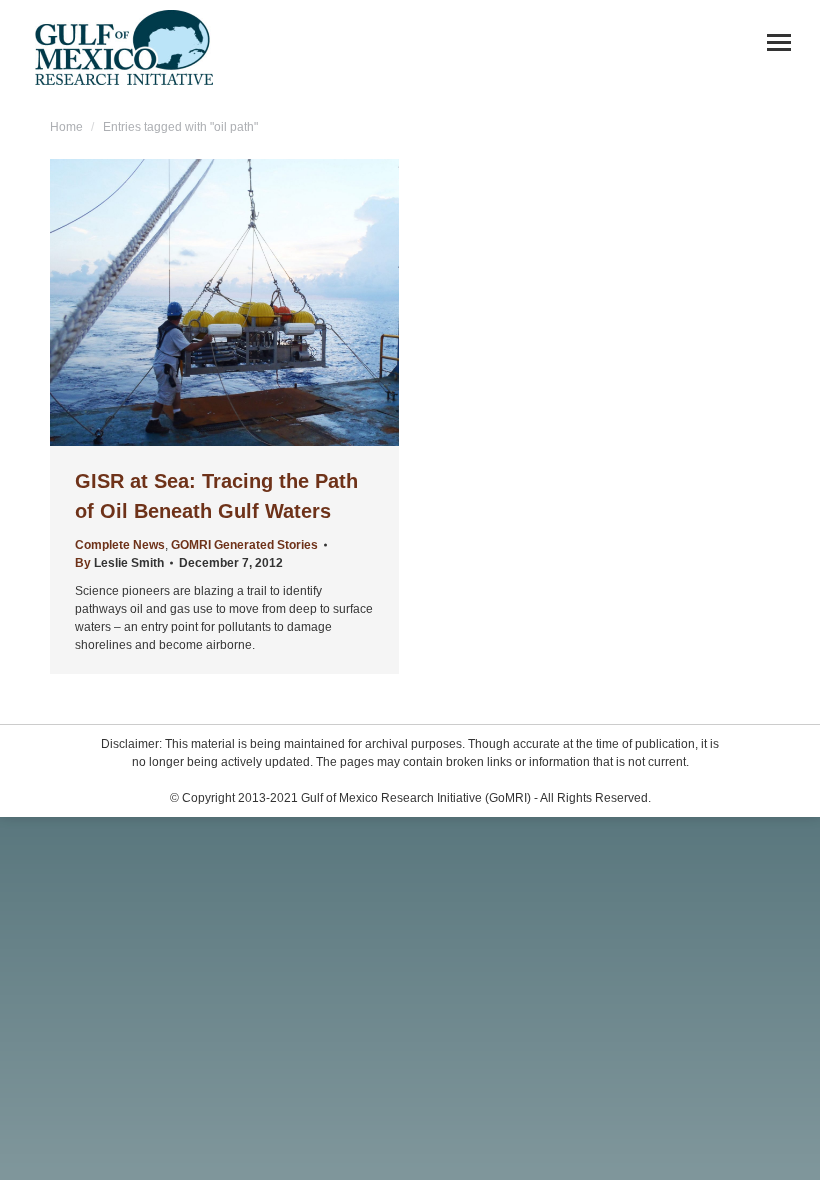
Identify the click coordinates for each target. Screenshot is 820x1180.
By (119, 563)
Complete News (120, 545)
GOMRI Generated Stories (244, 545)
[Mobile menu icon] (779, 42)
